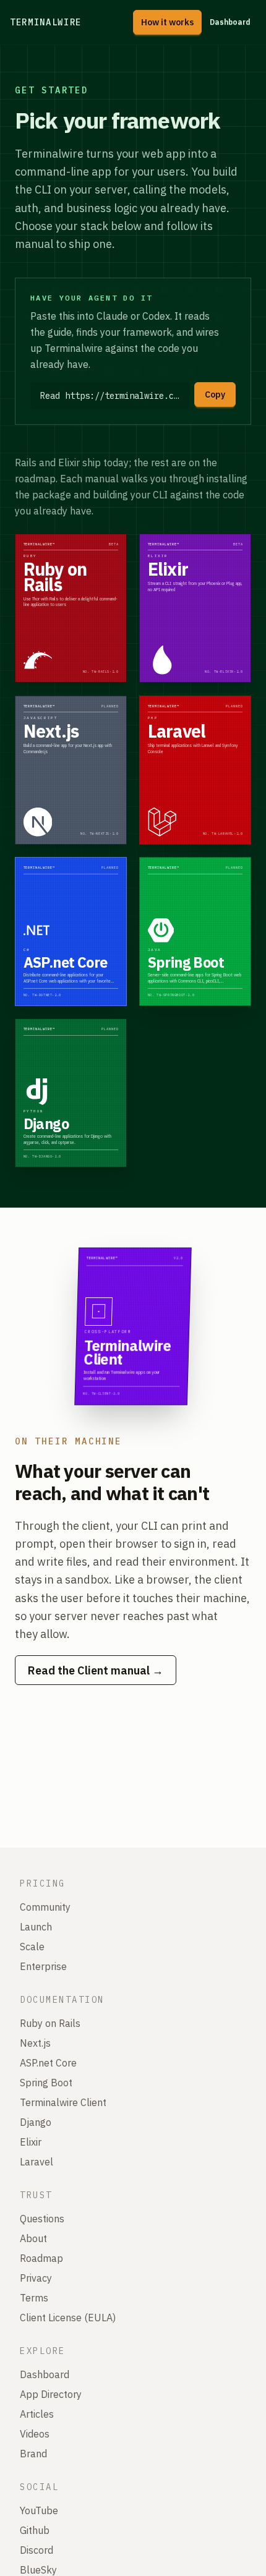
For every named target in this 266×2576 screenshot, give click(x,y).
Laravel (36, 2162)
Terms (34, 2298)
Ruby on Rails (50, 2023)
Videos (35, 2434)
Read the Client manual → (96, 1670)
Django (36, 2122)
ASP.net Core (48, 2063)
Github (35, 2530)
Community (45, 1907)
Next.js (35, 2043)
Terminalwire (46, 22)
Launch (36, 1927)
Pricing (43, 1883)
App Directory (51, 2394)
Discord (36, 2550)
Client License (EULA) (68, 2318)
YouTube (39, 2510)
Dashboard (230, 22)
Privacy (36, 2278)
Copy (215, 395)
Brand (33, 2454)
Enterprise (43, 1966)
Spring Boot (46, 2083)
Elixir (31, 2142)
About (33, 2238)
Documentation (62, 2000)
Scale (32, 1947)
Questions (42, 2219)
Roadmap (41, 2258)
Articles (37, 2414)
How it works (167, 22)
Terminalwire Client (63, 2102)
